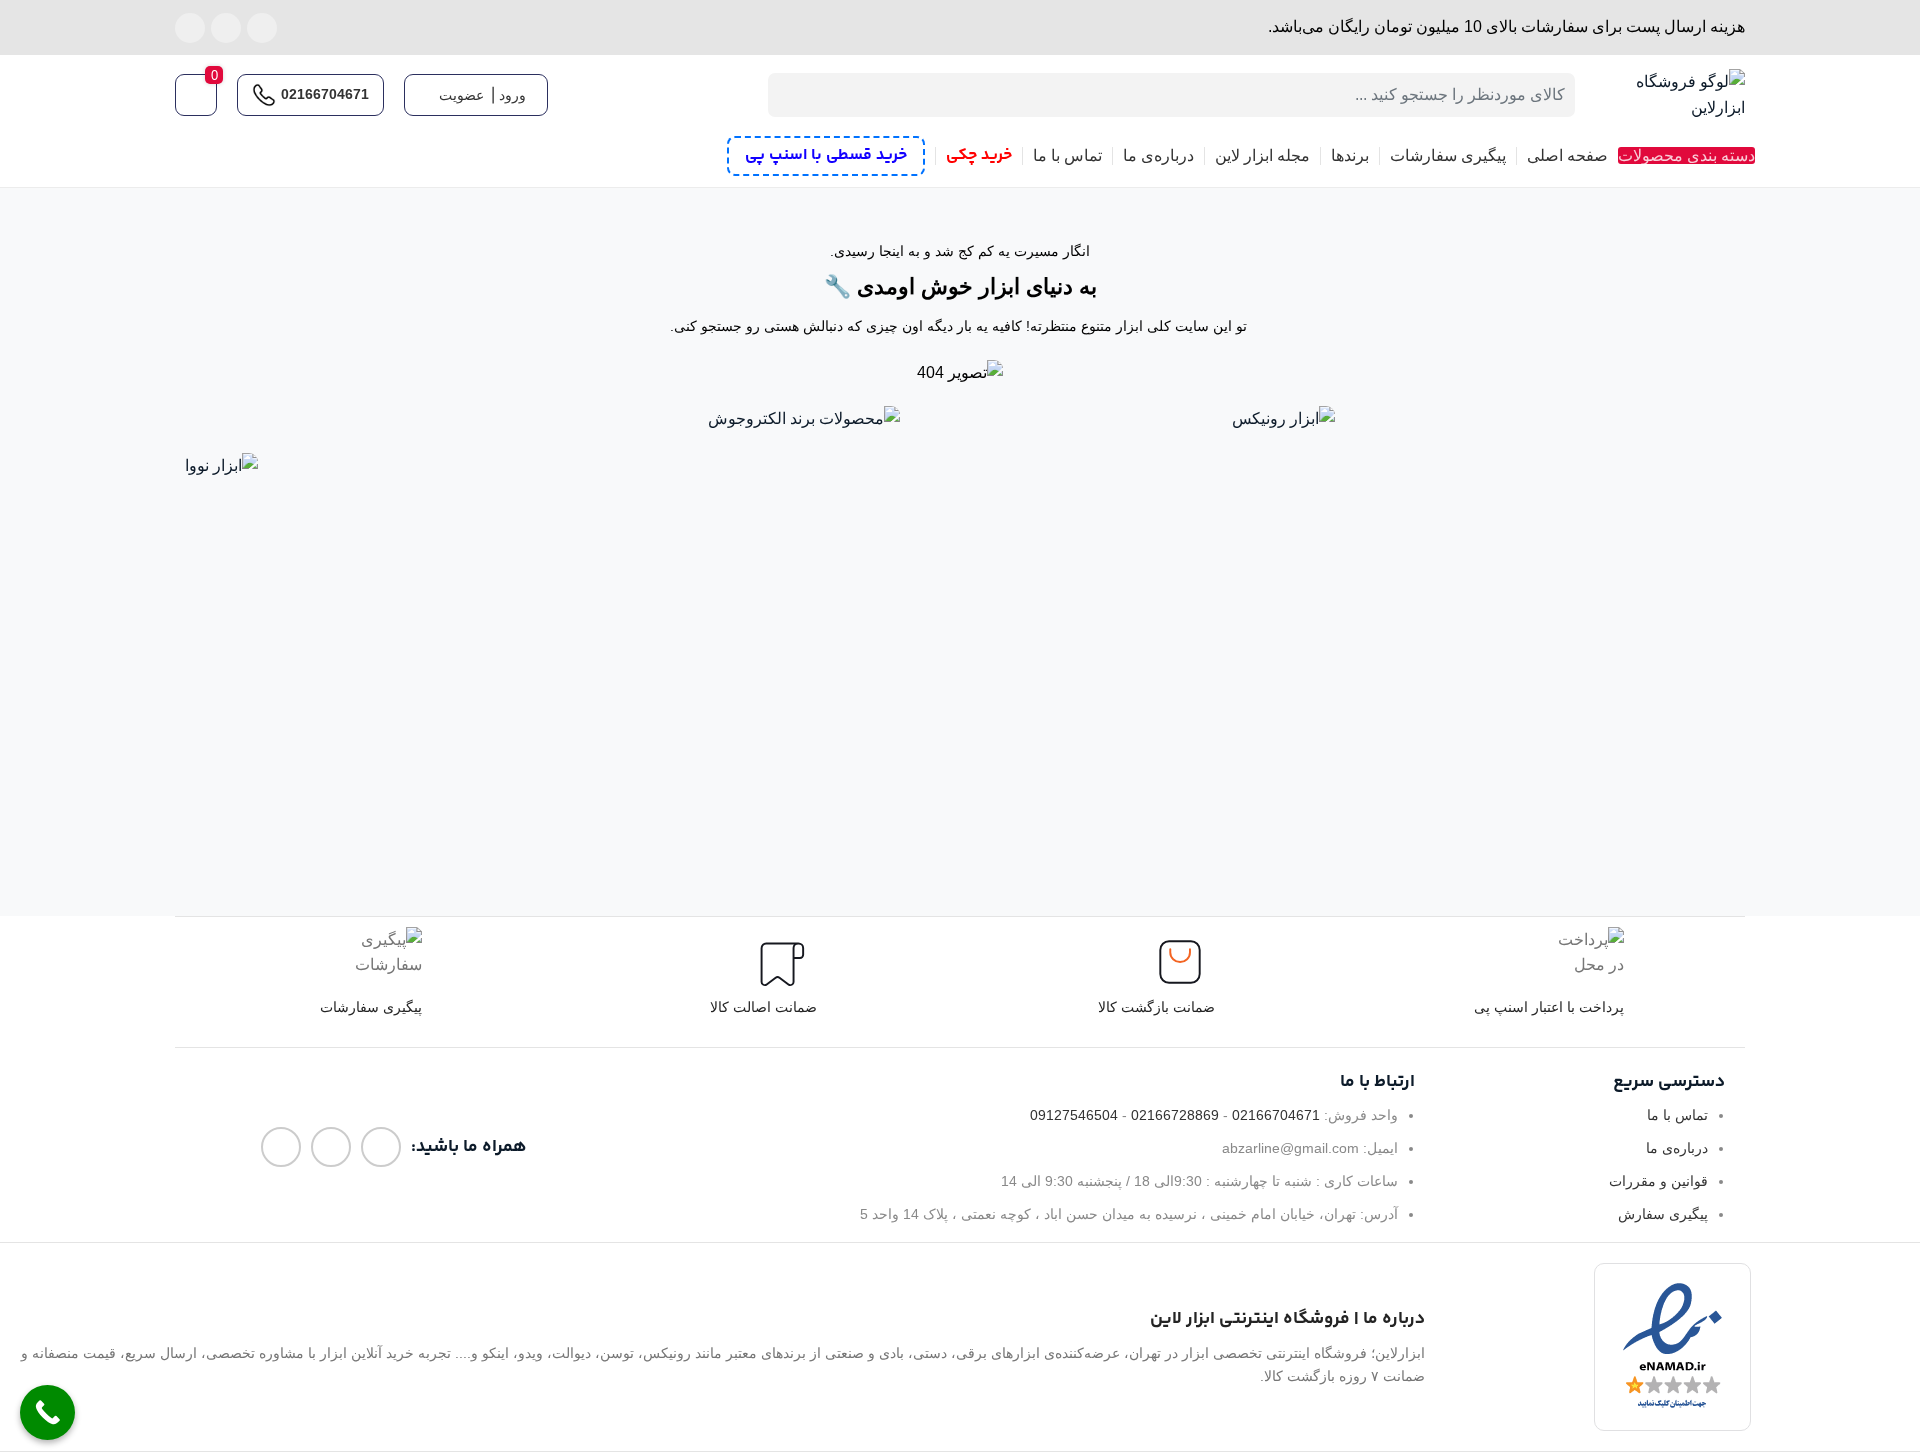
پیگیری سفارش (1663, 1214)
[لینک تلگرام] (190, 28)
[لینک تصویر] (1283, 417)
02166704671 (325, 94)
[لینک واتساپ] (226, 28)
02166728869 (1175, 1115)
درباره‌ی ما (1677, 1148)
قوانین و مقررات (1658, 1181)
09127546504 (1074, 1115)
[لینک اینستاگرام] (262, 28)
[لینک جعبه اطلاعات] (371, 982)
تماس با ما (1677, 1115)
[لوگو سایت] (1670, 93)
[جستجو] (790, 95)
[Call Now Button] (47, 1412)
